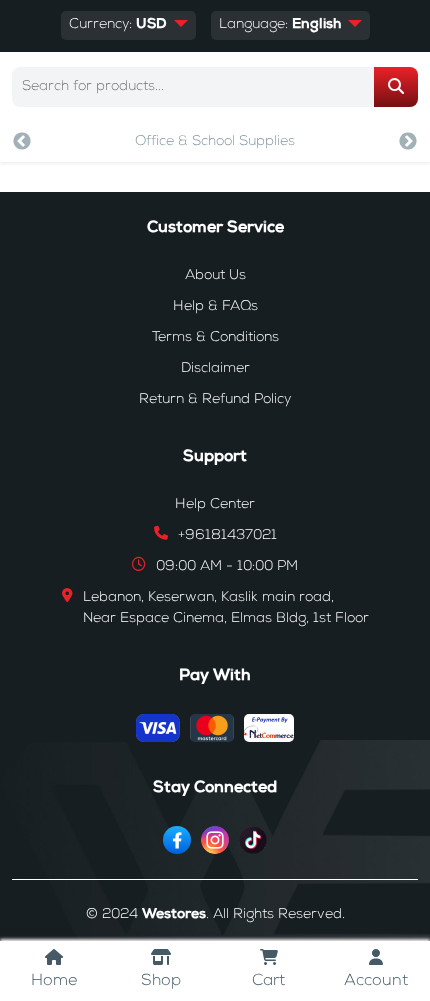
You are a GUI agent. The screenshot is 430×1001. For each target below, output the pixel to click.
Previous (22, 142)
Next (408, 142)
